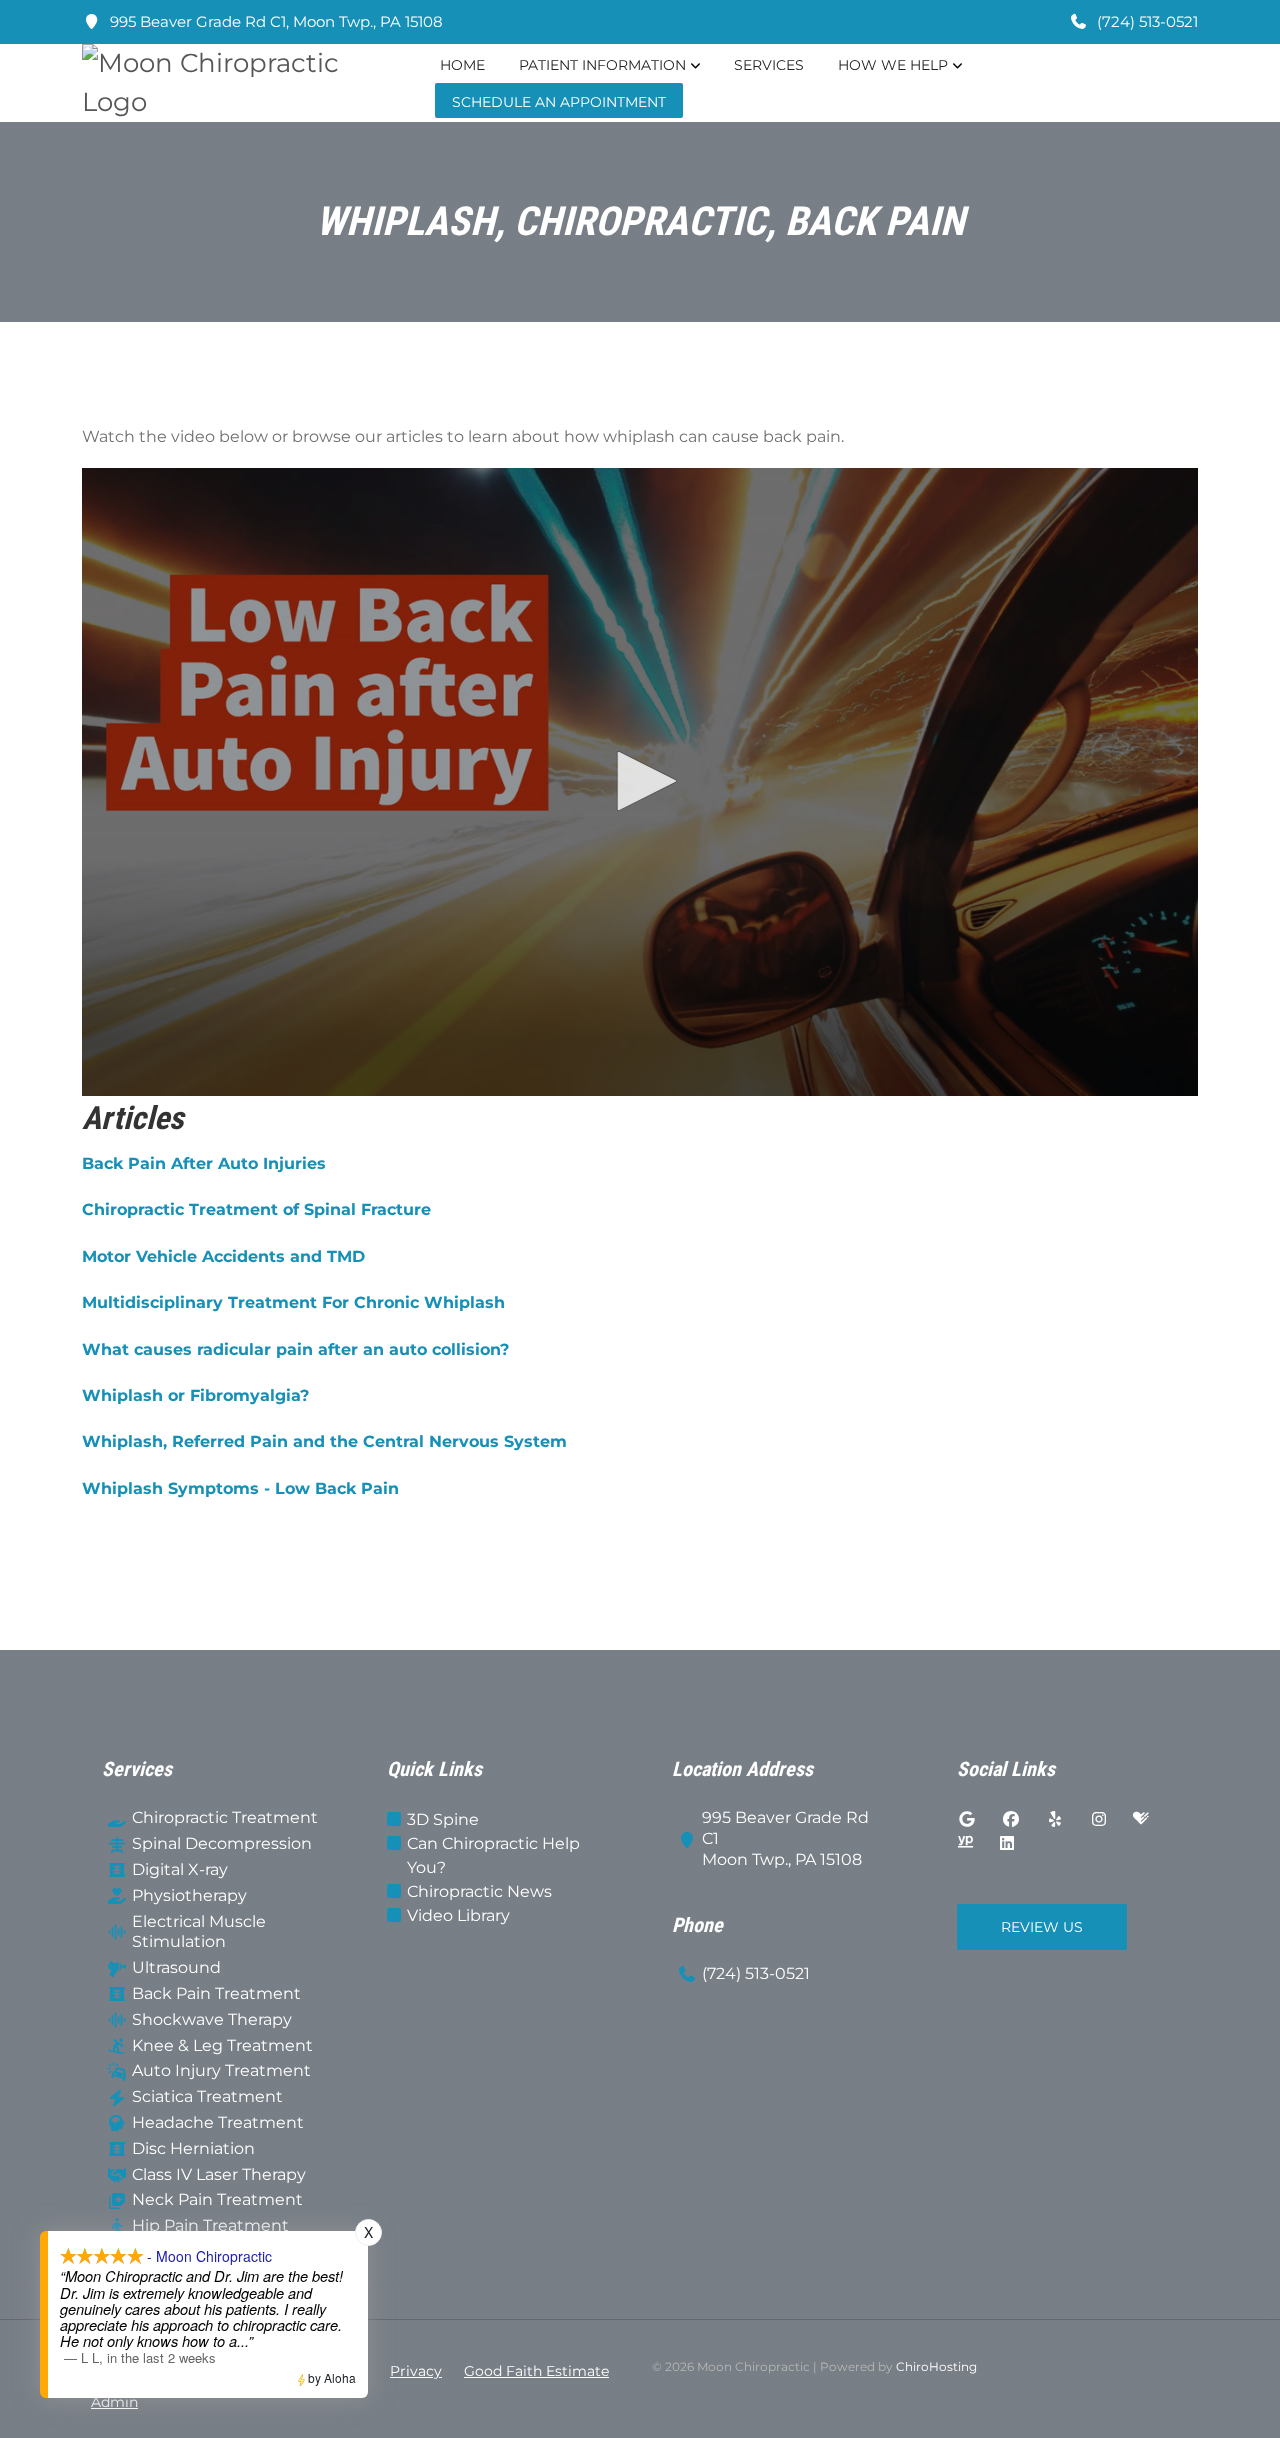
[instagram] (1099, 1820)
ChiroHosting (936, 2366)
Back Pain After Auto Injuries (204, 1163)
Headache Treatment (218, 2122)
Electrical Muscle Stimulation (199, 1932)
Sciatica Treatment (207, 2096)
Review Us (1042, 1927)
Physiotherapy (189, 1895)
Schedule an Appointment (559, 102)
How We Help (893, 65)
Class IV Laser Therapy (219, 2174)
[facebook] (1011, 1820)
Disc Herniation (193, 2148)
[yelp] (1055, 1820)
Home (462, 65)
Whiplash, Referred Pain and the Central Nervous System (324, 1441)
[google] (967, 1820)
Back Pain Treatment (216, 1993)
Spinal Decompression (222, 1843)
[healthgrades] (1141, 1820)
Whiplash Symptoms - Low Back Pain (240, 1488)
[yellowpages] (965, 1844)
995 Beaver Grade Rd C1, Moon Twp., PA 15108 (274, 21)
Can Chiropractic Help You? (493, 1855)
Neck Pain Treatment (217, 2199)
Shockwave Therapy (212, 2019)
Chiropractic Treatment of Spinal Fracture (256, 1209)
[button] (640, 781)
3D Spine (443, 1819)
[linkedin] (1007, 1844)
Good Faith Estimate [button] (536, 2371)
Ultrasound (176, 1967)
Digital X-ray (180, 1869)
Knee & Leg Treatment (222, 2045)
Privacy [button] (416, 2371)
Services (769, 65)
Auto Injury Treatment (221, 2070)
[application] (640, 782)
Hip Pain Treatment (210, 2225)
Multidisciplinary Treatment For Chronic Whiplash (293, 1302)
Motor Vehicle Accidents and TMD (223, 1256)
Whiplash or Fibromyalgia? (195, 1395)
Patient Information (602, 65)
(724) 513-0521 (1145, 21)
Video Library (458, 1915)
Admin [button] (114, 2402)
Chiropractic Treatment (225, 1817)
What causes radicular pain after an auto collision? (295, 1349)
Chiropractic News (479, 1891)
